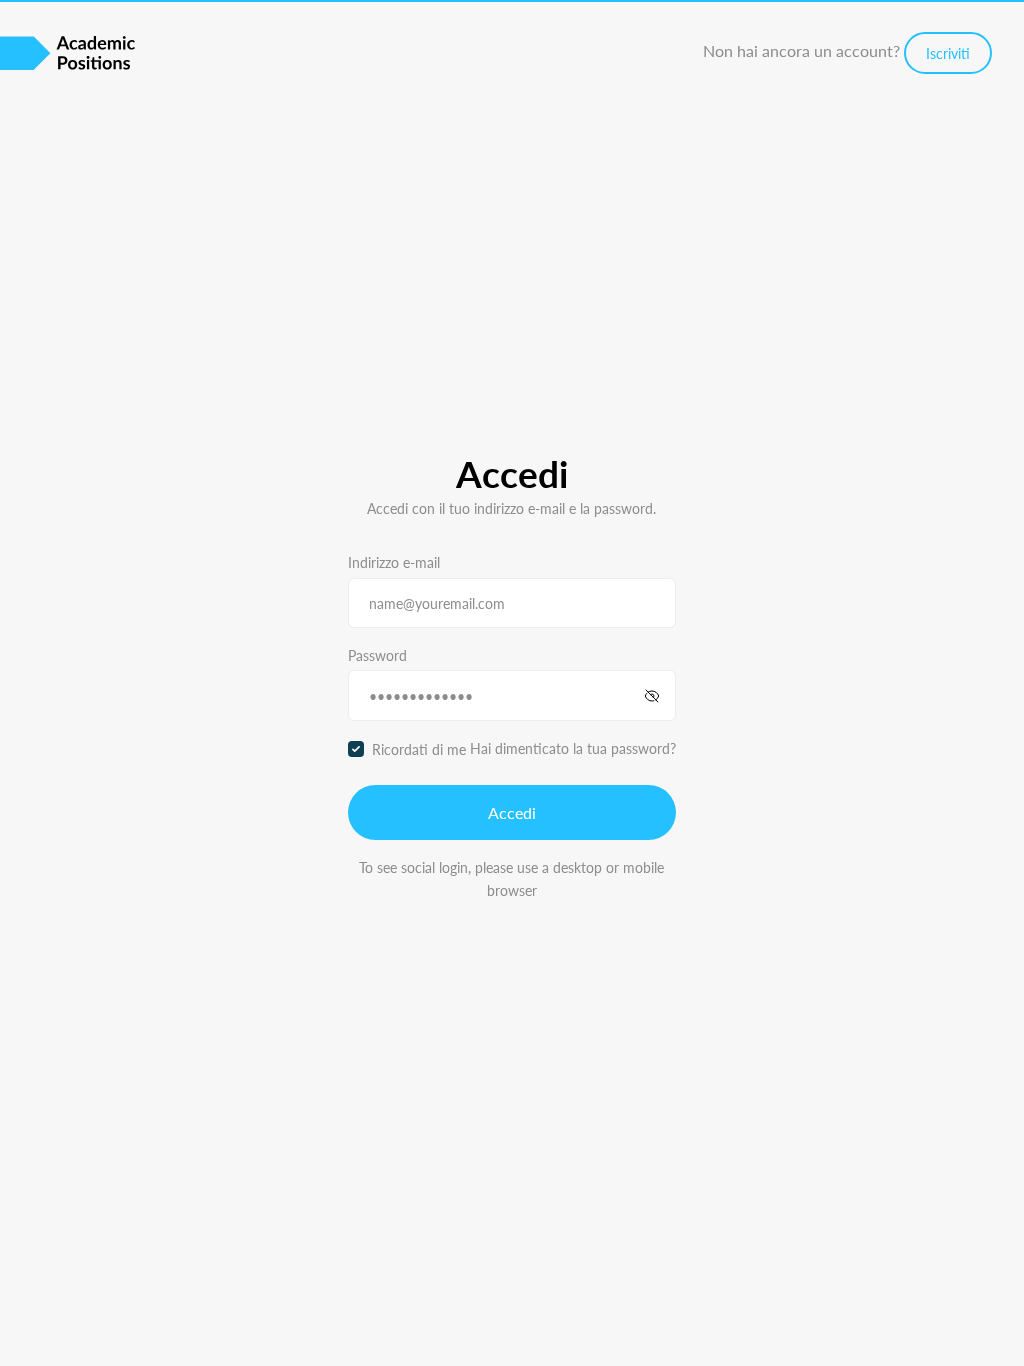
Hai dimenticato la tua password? (573, 748)
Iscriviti (948, 53)
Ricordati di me (419, 749)
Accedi (512, 812)
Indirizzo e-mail (394, 562)
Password (377, 655)
